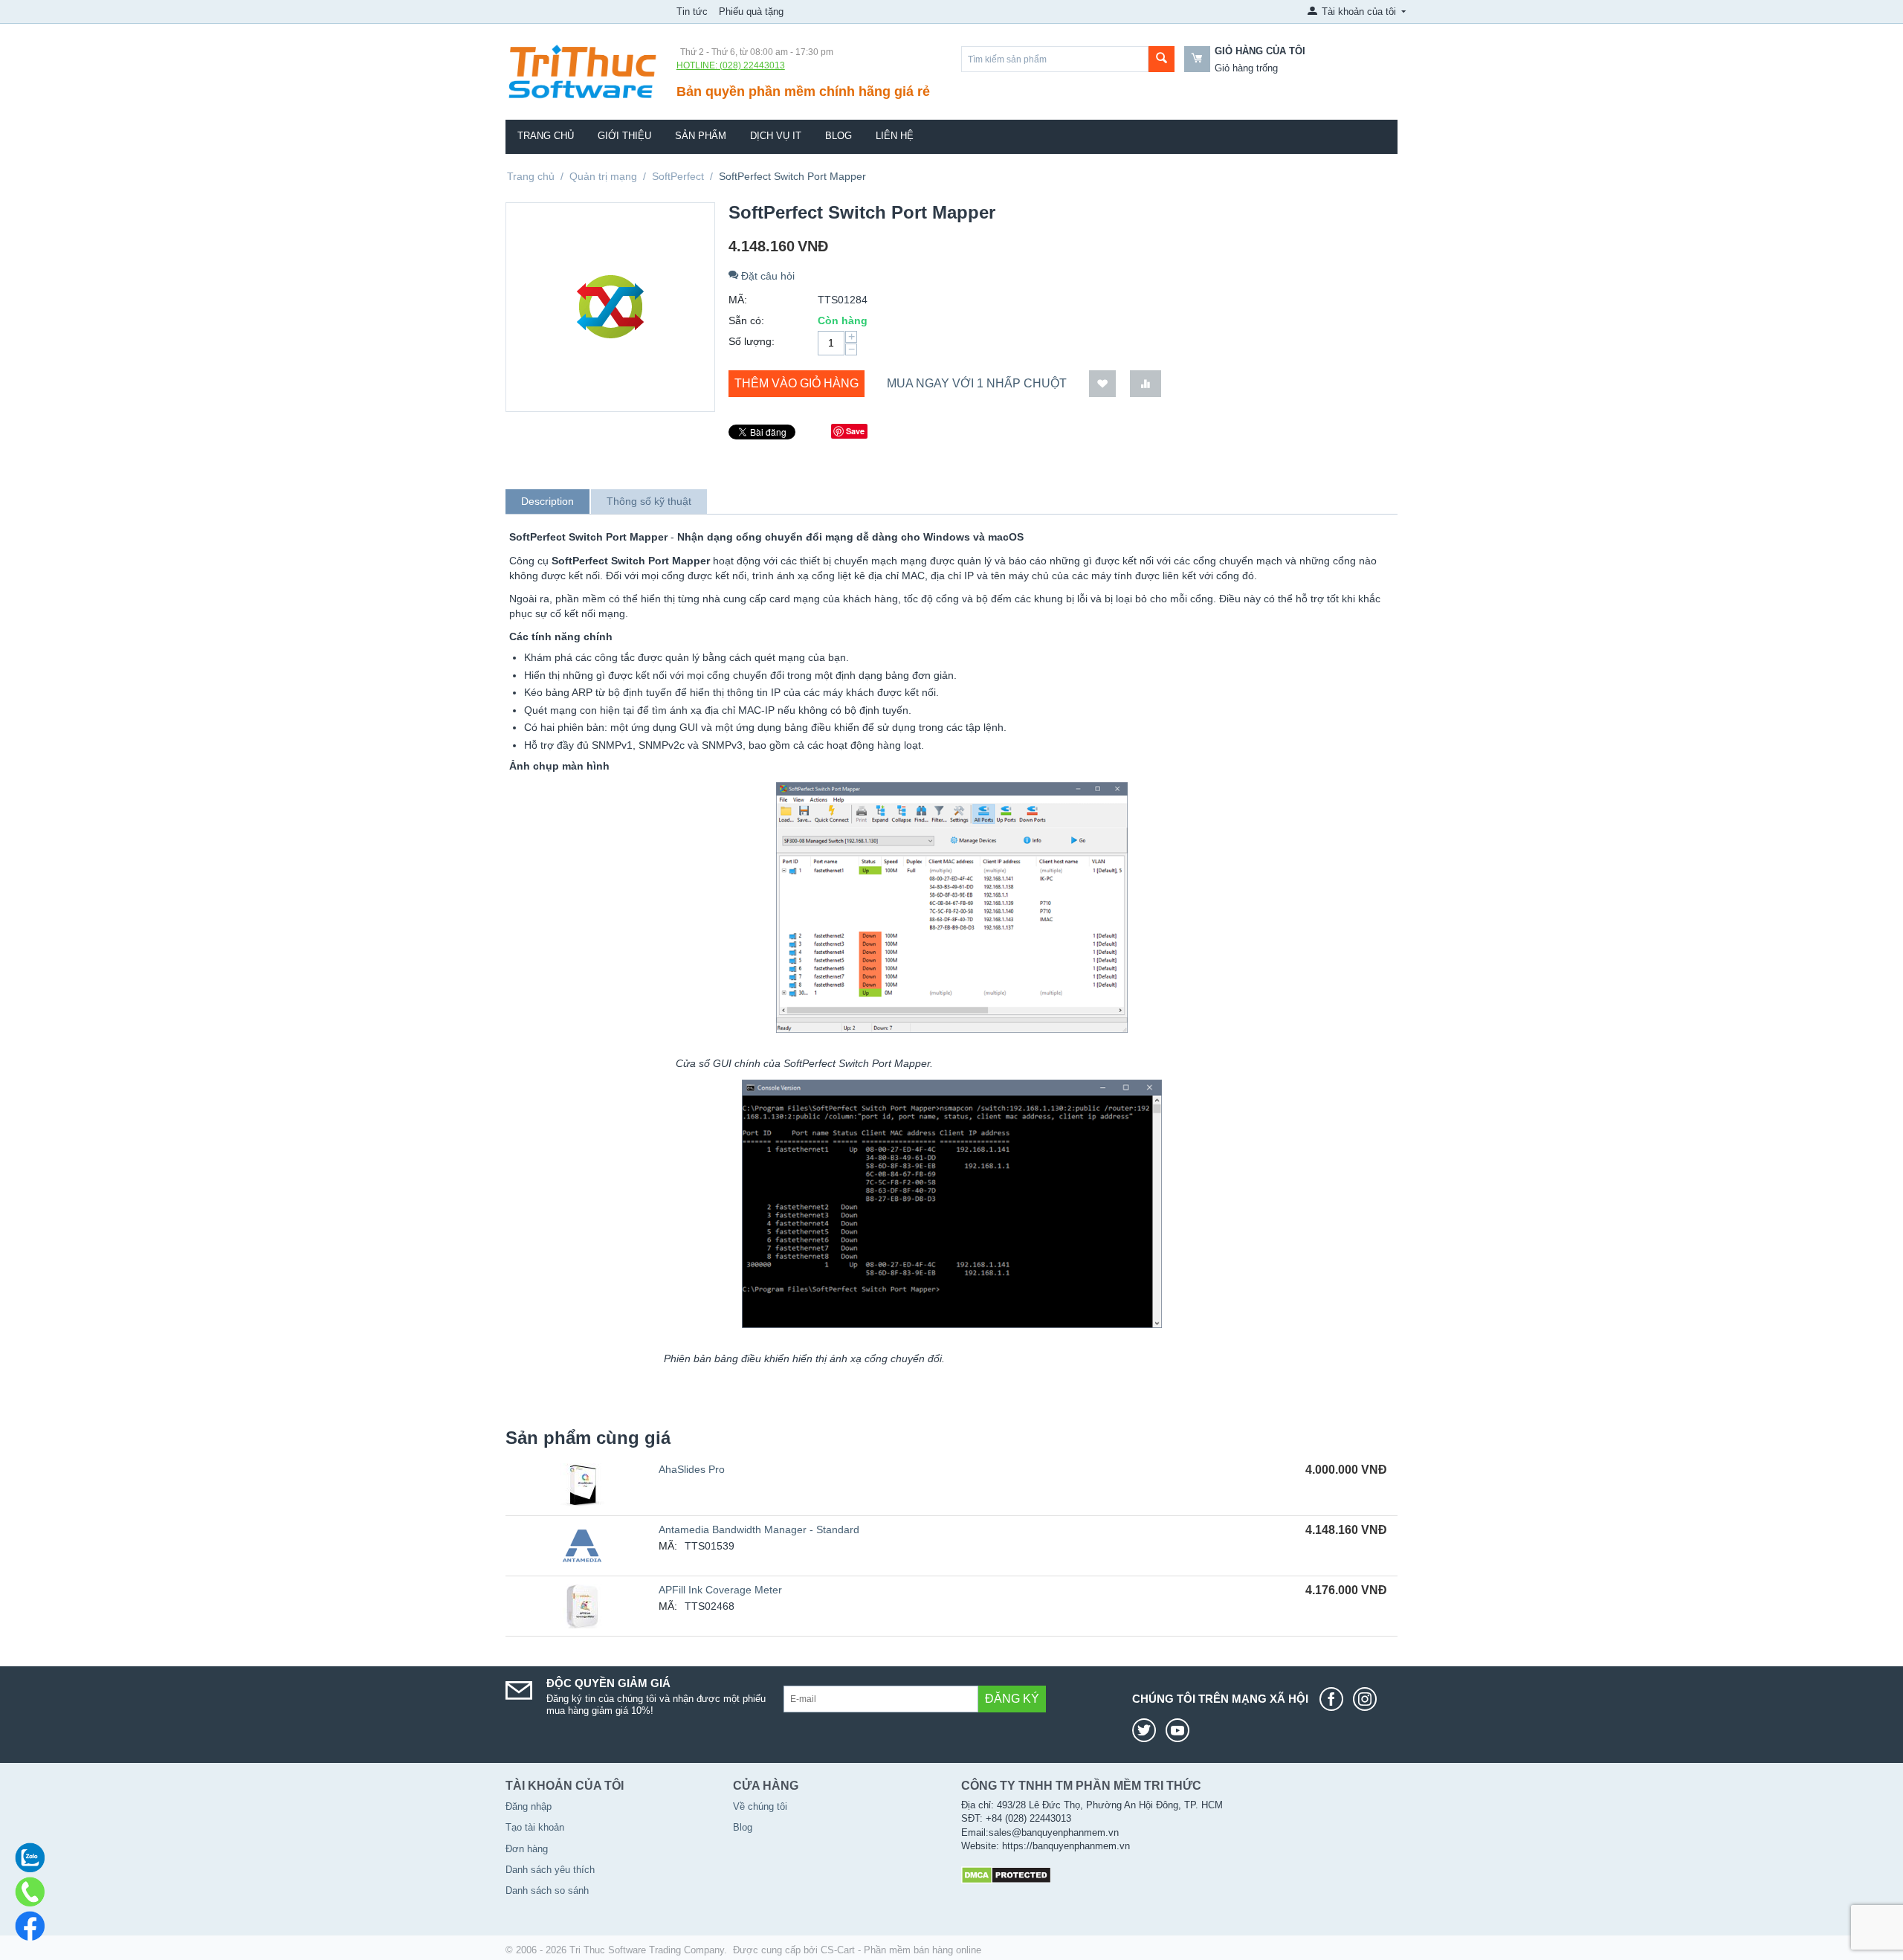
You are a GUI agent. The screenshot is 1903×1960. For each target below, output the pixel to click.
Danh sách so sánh (547, 1890)
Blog (839, 136)
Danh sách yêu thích (550, 1870)
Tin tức (692, 12)
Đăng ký (1012, 1699)
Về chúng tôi (760, 1806)
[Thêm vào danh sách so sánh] (1146, 384)
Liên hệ (895, 136)
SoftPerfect (678, 176)
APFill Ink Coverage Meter (720, 1590)
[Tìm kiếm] (1161, 59)
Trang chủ (546, 136)
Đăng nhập (529, 1806)
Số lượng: (752, 341)
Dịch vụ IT (776, 136)
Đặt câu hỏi (766, 276)
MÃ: (738, 300)
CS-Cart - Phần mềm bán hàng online (901, 1950)
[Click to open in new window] (1335, 1699)
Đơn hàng (527, 1849)
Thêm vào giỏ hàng (797, 383)
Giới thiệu (624, 136)
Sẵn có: (746, 320)
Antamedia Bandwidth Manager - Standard (759, 1529)
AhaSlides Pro (692, 1469)
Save (855, 431)
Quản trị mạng (603, 176)
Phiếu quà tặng (751, 12)
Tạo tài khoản (535, 1827)
